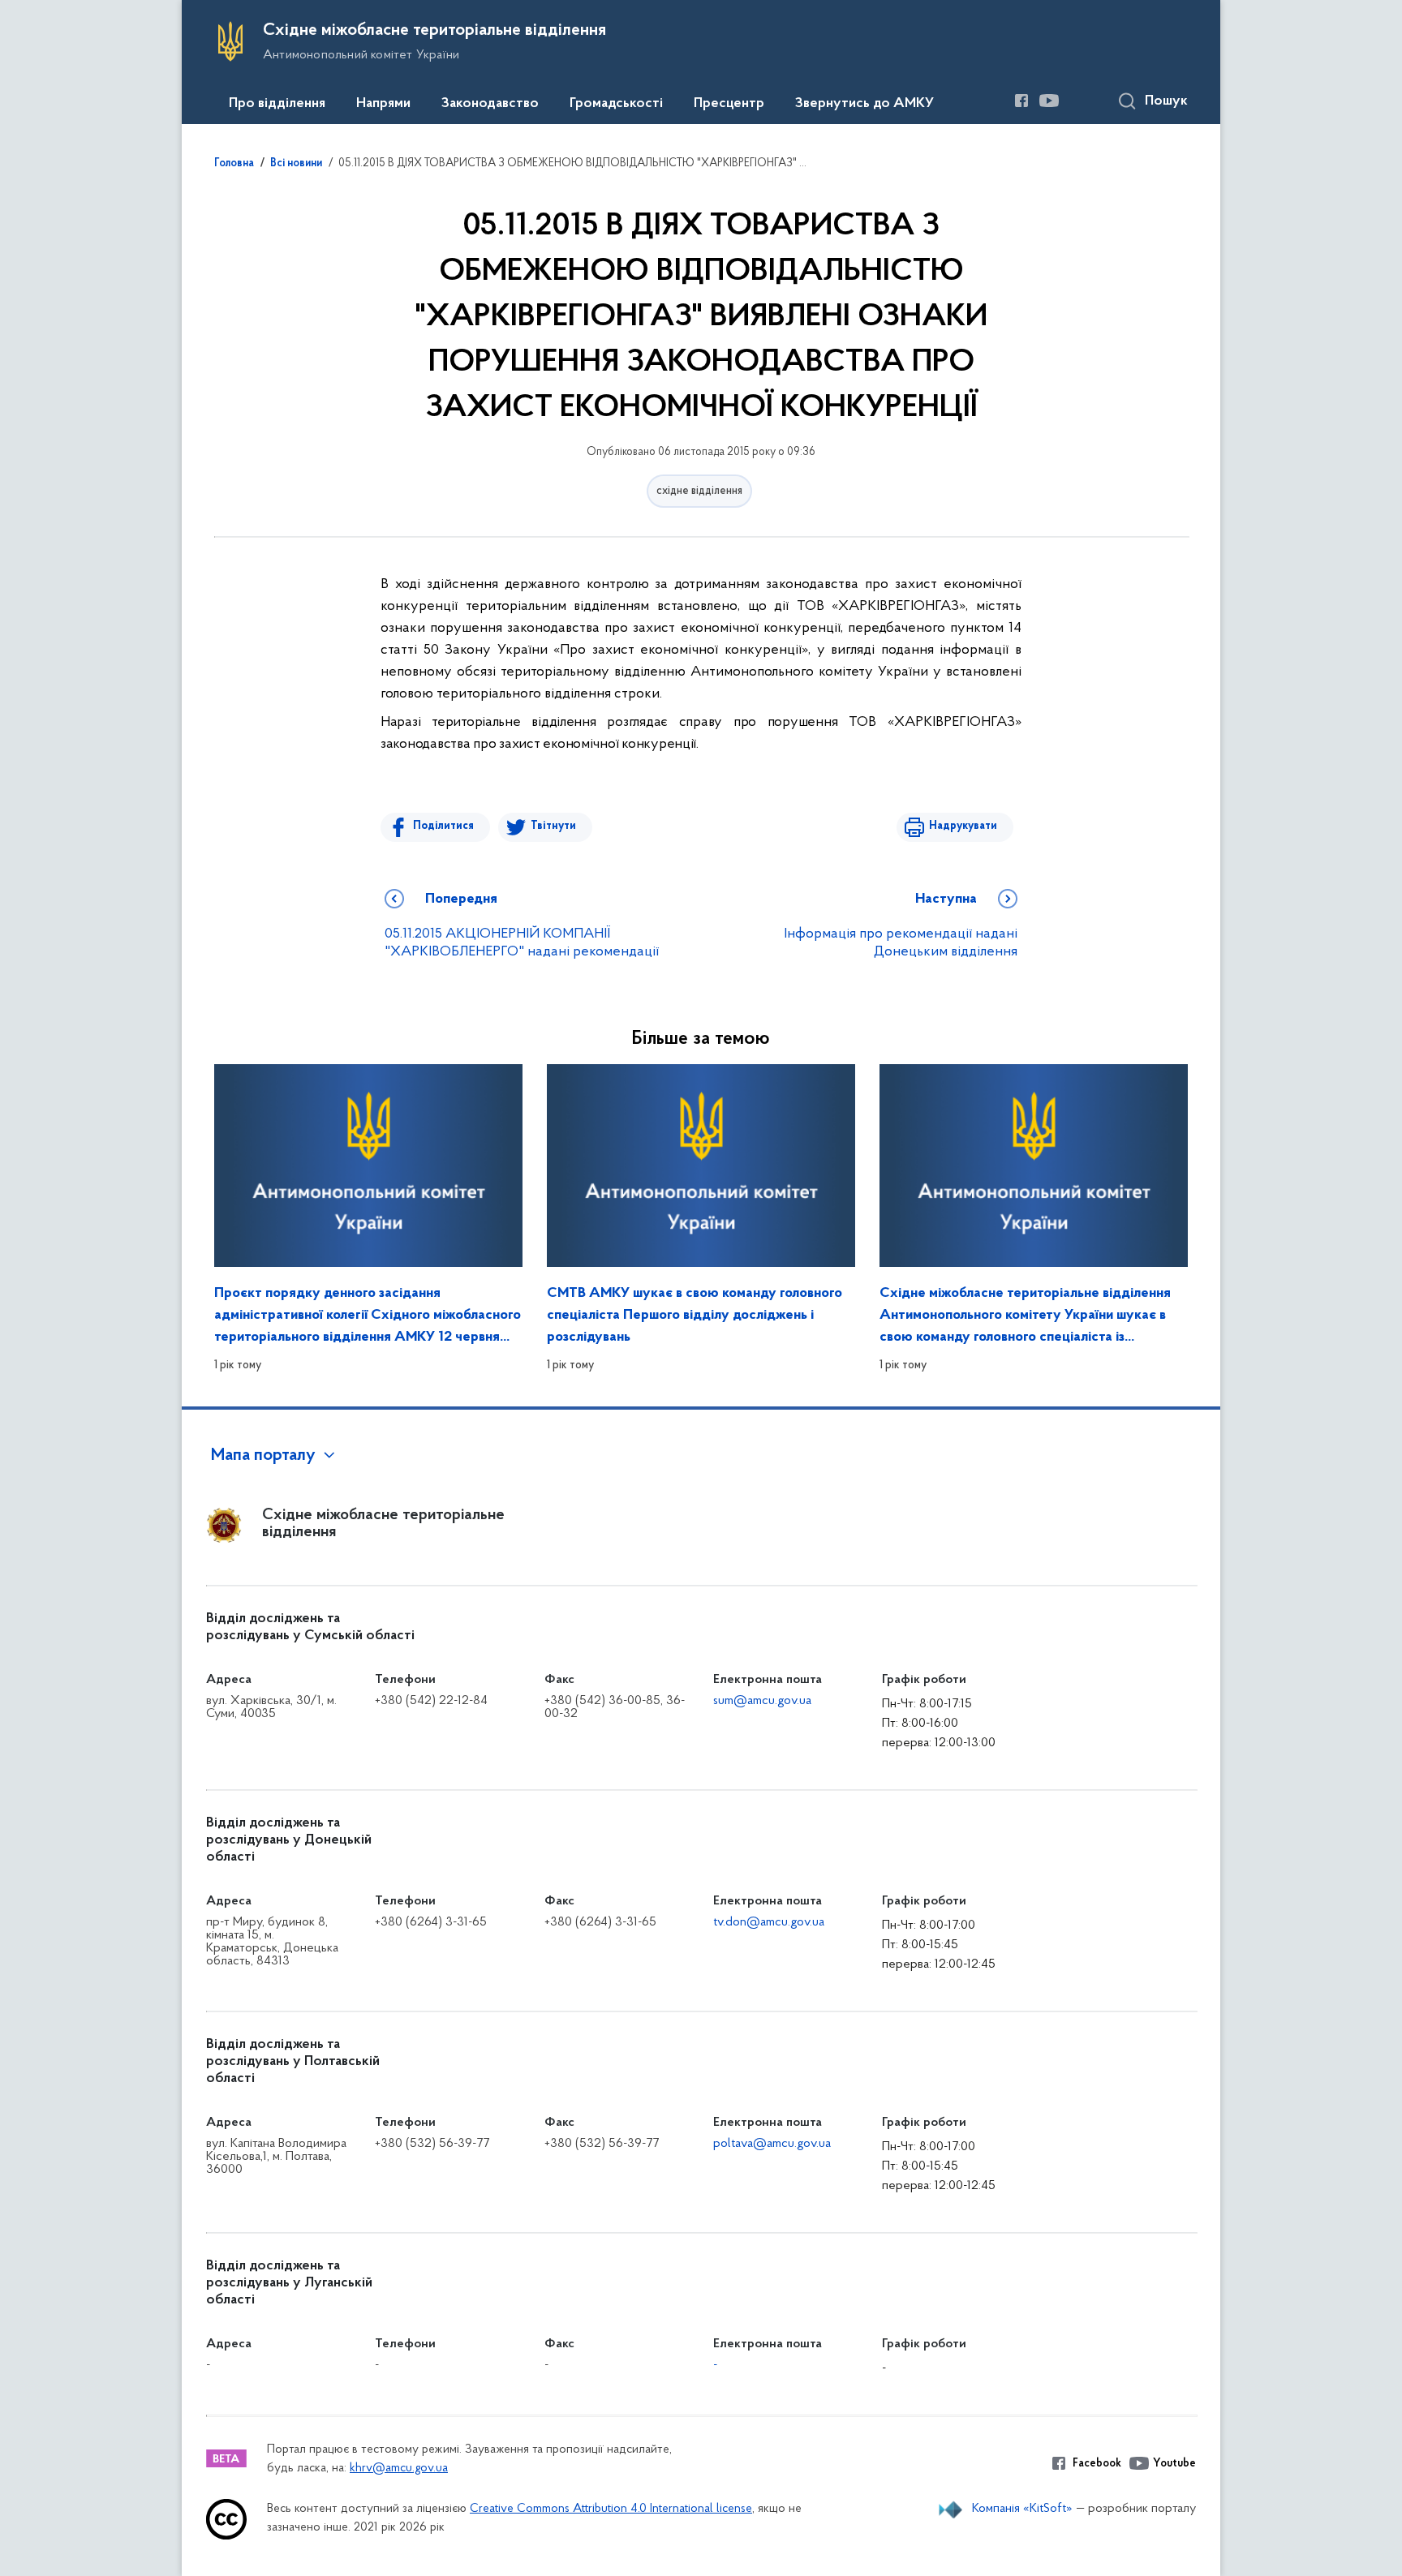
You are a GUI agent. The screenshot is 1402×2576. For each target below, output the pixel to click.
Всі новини (296, 164)
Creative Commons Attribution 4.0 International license (611, 2509)
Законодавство (490, 104)
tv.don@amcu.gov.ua (769, 1922)
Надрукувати (963, 826)
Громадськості (616, 104)
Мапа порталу (263, 1456)
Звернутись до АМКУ (864, 104)
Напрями (383, 104)
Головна (234, 164)
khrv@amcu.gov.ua (399, 2469)
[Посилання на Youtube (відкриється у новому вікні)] (1049, 101)
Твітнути (553, 826)
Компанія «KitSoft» (1022, 2509)
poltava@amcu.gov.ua (772, 2144)
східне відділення (699, 491)
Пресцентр (729, 104)
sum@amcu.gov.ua (762, 1701)
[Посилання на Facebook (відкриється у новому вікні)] (1021, 101)
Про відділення (277, 104)
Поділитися (443, 826)
